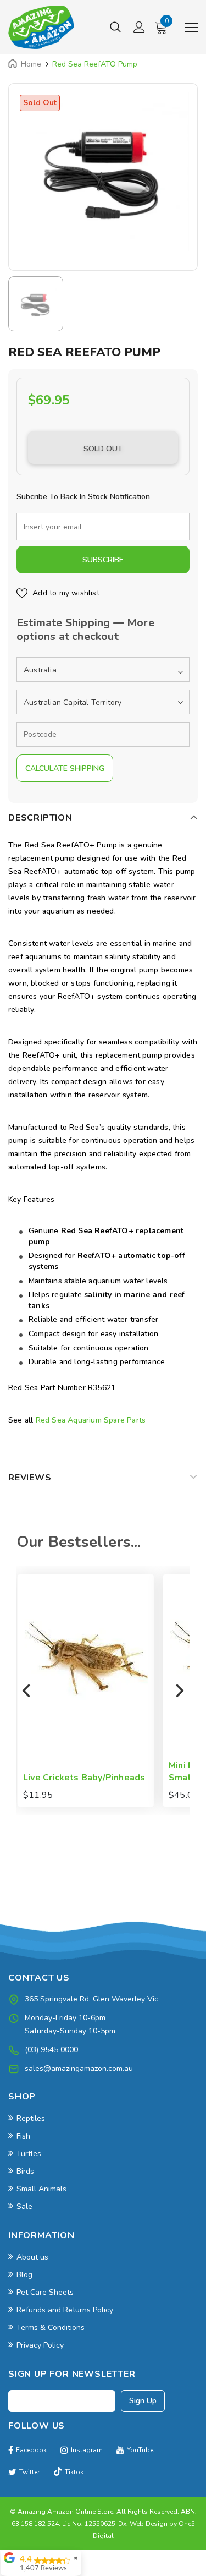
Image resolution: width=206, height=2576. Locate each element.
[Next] (179, 1691)
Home (31, 64)
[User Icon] (139, 27)
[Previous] (27, 1691)
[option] (103, 171)
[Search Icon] (115, 28)
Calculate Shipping (65, 769)
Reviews (30, 1478)
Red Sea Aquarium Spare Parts (91, 1420)
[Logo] (41, 27)
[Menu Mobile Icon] (191, 28)
